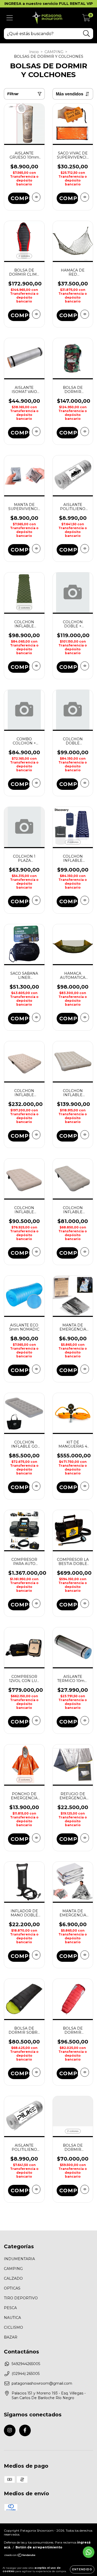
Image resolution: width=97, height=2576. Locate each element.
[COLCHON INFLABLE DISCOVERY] (36, 666)
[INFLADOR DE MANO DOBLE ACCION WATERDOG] (36, 1955)
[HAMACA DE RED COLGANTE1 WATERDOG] (85, 314)
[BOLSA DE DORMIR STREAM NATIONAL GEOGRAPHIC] (85, 2072)
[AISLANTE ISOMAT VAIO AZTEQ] (36, 432)
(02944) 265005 (26, 2374)
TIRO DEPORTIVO (21, 2298)
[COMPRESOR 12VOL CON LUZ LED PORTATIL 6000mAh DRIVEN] (36, 1721)
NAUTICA (12, 2318)
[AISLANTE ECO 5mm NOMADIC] (36, 1369)
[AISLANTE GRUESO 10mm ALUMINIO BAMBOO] (36, 197)
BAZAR (11, 2337)
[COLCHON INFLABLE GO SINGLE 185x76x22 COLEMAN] (36, 1486)
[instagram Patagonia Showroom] (10, 2430)
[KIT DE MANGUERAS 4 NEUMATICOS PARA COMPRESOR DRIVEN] (85, 1486)
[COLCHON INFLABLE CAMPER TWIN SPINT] (36, 1252)
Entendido (82, 2569)
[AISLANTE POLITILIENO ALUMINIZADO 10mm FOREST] (85, 549)
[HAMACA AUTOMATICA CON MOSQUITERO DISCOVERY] (85, 1017)
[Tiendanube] (20, 2556)
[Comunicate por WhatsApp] (89, 2552)
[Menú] (10, 18)
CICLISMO (13, 2327)
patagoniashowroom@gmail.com (42, 2383)
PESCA (10, 2308)
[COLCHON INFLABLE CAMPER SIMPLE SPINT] (85, 1252)
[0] (86, 19)
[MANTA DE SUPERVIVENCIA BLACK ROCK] (36, 549)
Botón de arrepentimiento (39, 2547)
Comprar (20, 198)
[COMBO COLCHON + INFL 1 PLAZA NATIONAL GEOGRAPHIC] (36, 783)
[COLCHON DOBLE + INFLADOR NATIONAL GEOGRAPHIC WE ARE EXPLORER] (85, 666)
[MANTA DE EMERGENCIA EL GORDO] (85, 1955)
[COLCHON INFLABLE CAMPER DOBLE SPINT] (85, 1135)
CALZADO (13, 2278)
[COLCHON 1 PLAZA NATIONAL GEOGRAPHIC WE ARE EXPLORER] (36, 900)
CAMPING (54, 52)
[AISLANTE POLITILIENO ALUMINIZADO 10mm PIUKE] (36, 2189)
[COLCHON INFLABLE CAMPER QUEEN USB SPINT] (36, 1135)
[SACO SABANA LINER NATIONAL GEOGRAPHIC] (36, 1017)
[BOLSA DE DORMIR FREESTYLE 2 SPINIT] (85, 2189)
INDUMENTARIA (19, 2259)
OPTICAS (12, 2288)
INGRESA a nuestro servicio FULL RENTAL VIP (49, 4)
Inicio (34, 52)
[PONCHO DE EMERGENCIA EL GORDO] (36, 1838)
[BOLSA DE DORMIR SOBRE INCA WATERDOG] (36, 2072)
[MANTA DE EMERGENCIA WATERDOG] (85, 1369)
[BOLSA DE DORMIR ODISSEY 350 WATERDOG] (85, 432)
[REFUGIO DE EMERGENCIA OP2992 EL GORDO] (85, 1838)
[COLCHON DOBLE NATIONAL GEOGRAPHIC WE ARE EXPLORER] (85, 783)
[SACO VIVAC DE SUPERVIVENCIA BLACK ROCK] (85, 197)
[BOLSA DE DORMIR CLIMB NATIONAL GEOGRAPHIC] (36, 314)
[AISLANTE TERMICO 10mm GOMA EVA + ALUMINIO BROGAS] (85, 1721)
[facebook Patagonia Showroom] (25, 2430)
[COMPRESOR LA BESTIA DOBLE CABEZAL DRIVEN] (85, 1603)
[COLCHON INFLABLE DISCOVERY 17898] (85, 900)
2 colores (24, 256)
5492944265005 (26, 2364)
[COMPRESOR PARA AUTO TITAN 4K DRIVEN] (36, 1603)
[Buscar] (87, 34)
